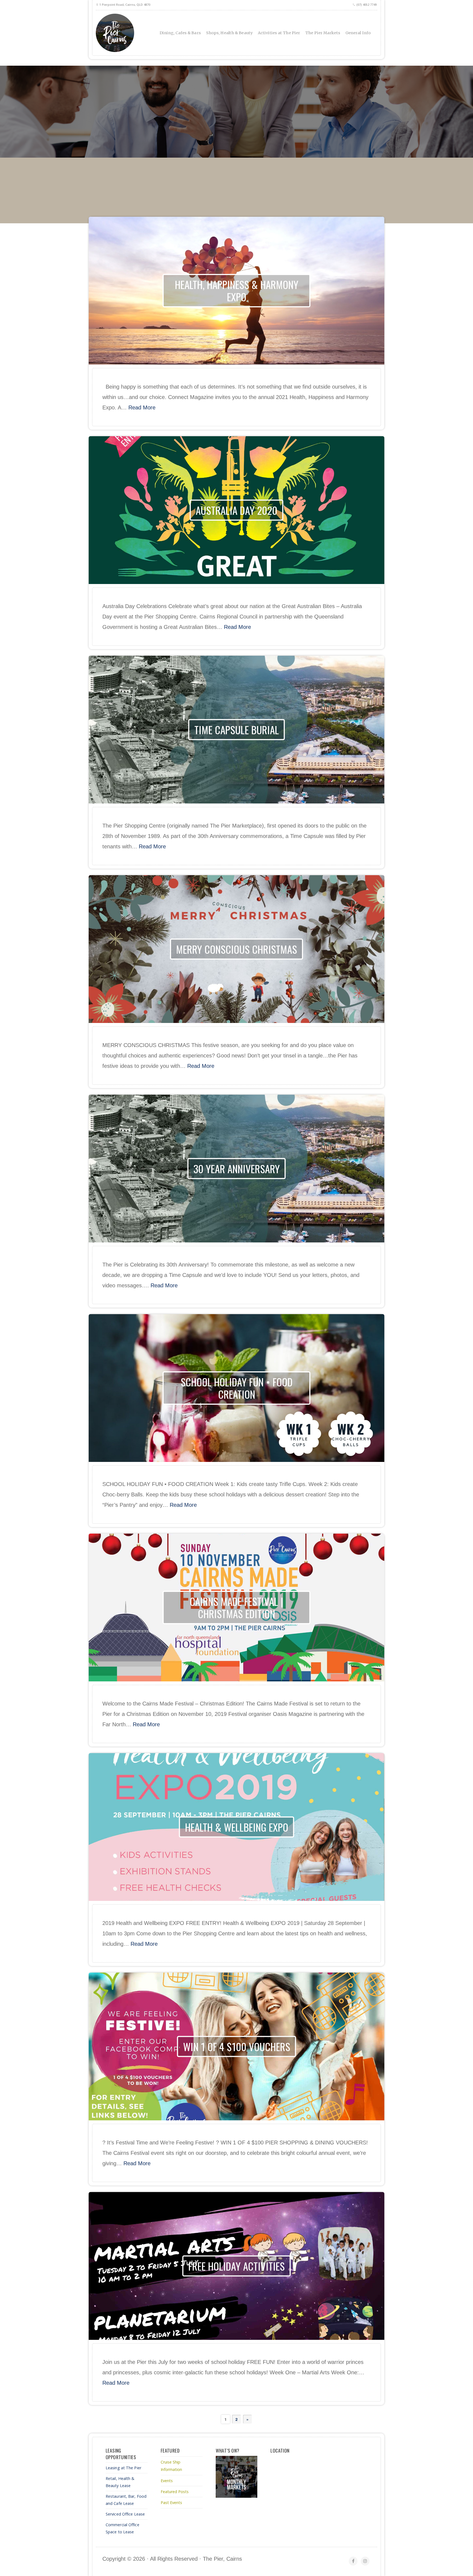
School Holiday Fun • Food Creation (237, 1388)
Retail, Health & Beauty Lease (120, 2482)
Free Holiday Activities (236, 2266)
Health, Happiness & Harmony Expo (237, 290)
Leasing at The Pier (123, 2468)
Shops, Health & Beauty (229, 33)
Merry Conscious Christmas (236, 949)
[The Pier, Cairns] (140, 33)
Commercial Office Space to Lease (122, 2528)
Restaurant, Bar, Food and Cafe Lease (126, 2500)
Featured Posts (175, 2492)
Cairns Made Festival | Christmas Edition (236, 1607)
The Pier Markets (323, 33)
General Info (358, 33)
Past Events (171, 2503)
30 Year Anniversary (237, 1168)
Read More (142, 407)
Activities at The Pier (279, 33)
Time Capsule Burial (237, 729)
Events (167, 2481)
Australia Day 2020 (236, 510)
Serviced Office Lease (125, 2514)
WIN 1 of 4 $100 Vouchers (237, 2046)
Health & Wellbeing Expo (237, 1827)
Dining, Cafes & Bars (180, 33)
